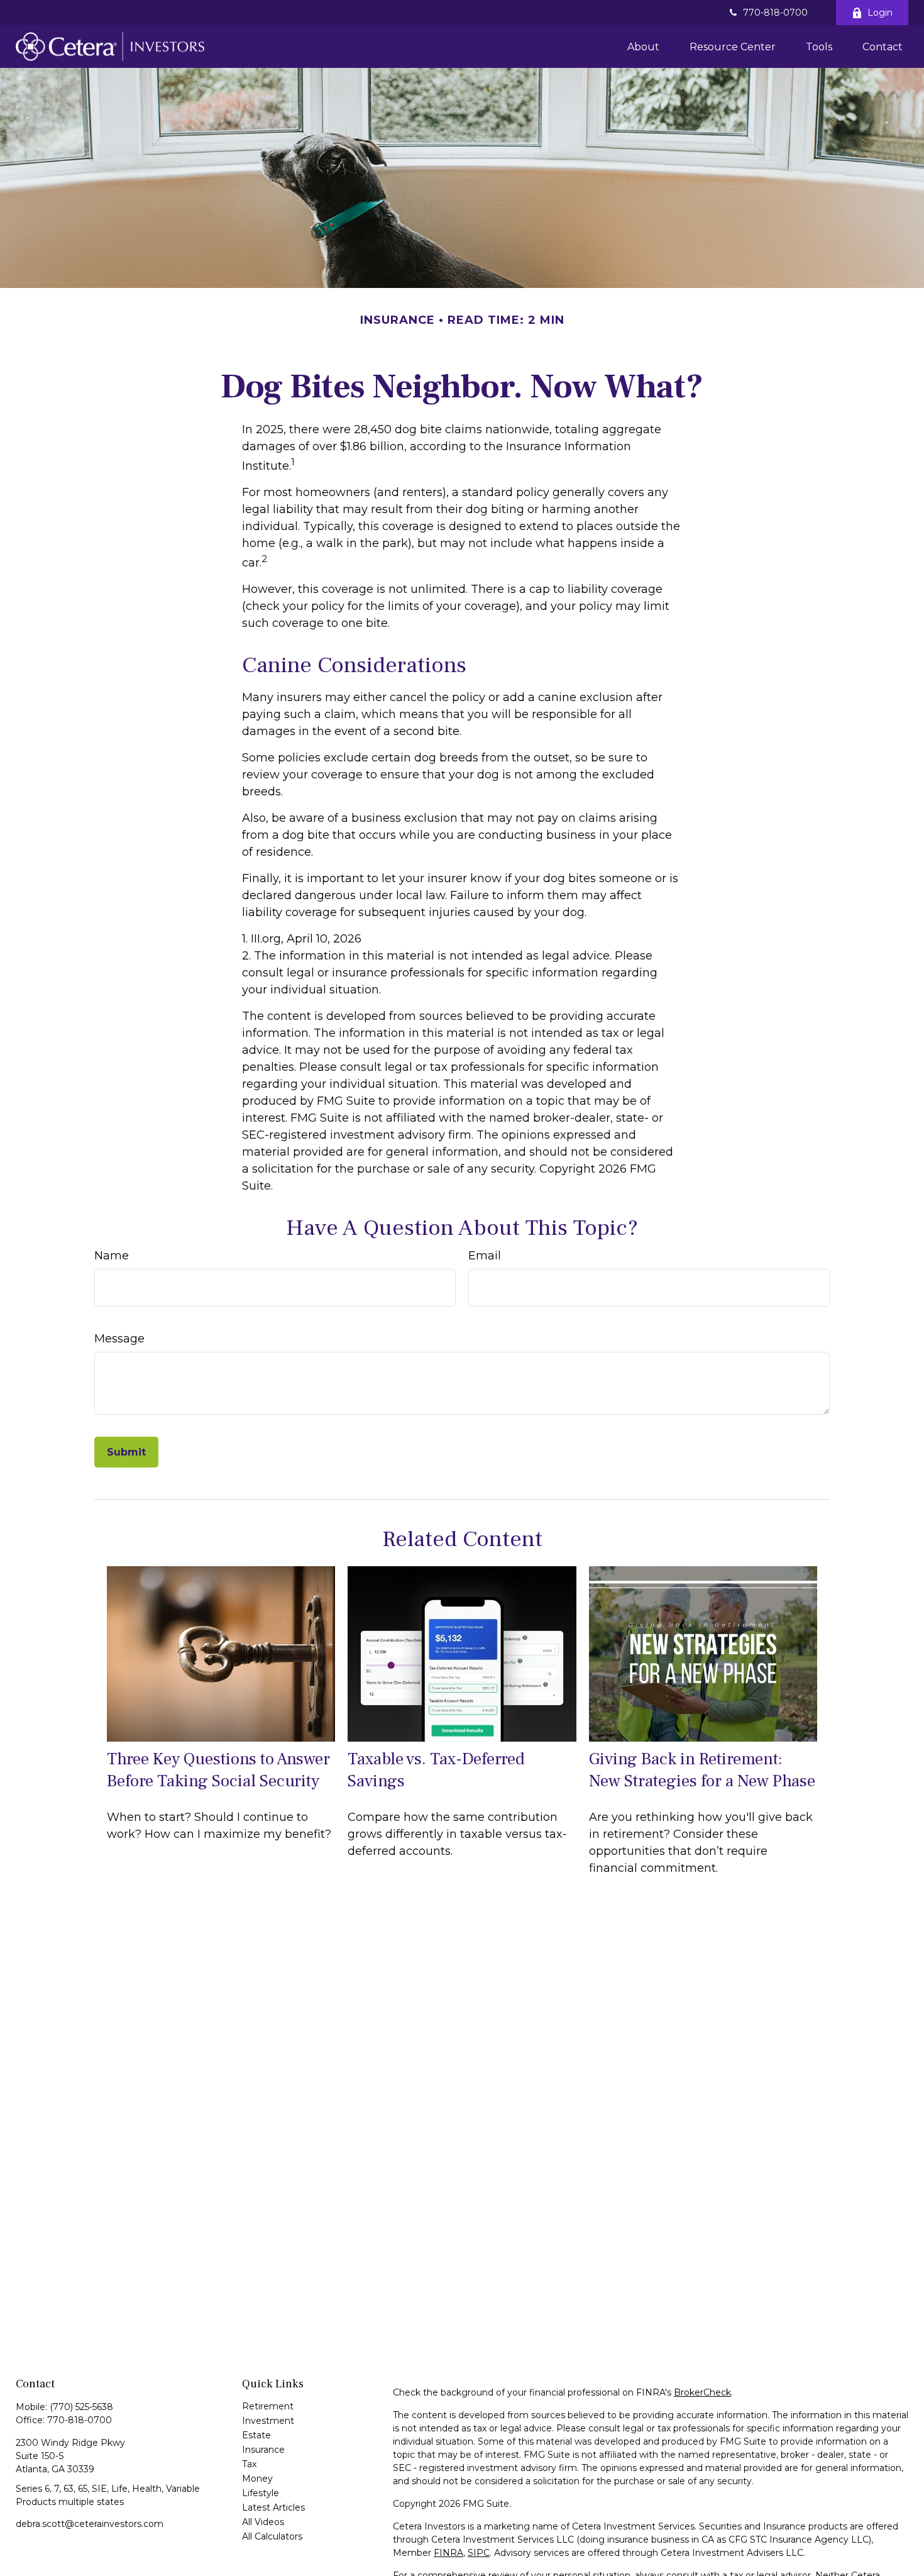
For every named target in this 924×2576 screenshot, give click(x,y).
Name (112, 1256)
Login (880, 13)
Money (257, 2479)
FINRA (448, 2553)
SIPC (479, 2553)
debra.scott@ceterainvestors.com (90, 2524)
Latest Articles (273, 2507)
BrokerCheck (702, 2392)
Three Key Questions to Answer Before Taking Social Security (218, 1770)
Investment (268, 2421)
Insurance (263, 2450)
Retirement (268, 2406)
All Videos (263, 2522)
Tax (249, 2464)
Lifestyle (261, 2493)
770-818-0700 (775, 13)
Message (119, 1339)
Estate (256, 2435)
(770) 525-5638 (81, 2407)
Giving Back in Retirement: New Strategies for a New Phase (702, 1770)
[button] (643, 47)
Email (485, 1256)
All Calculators (272, 2536)
